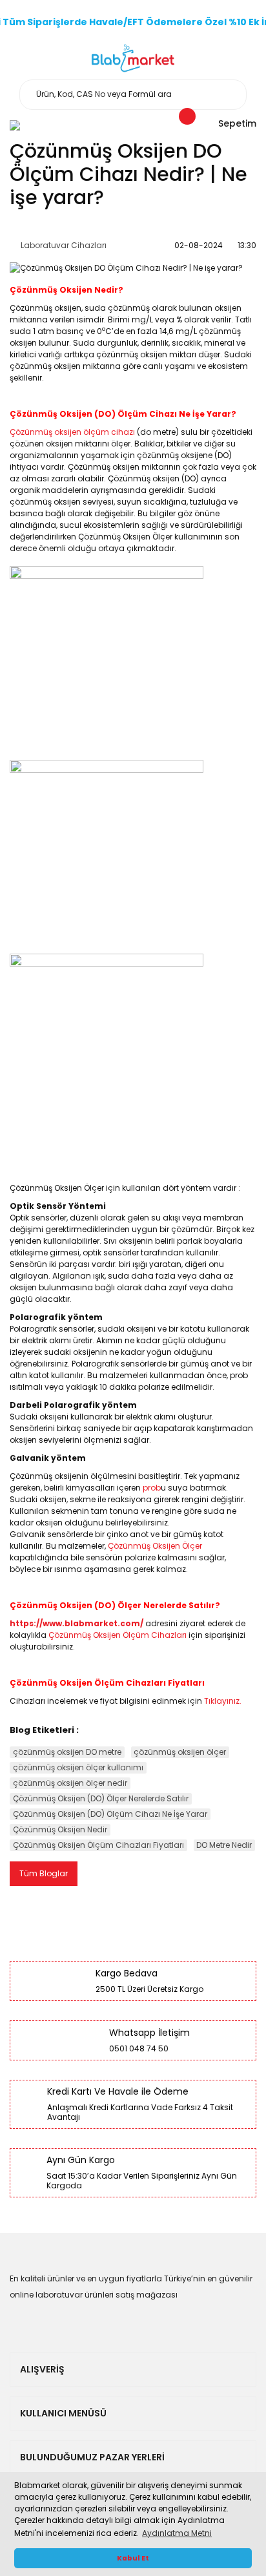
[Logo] (133, 58)
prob (152, 1488)
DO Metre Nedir (224, 1845)
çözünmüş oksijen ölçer (180, 1752)
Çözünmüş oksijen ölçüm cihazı (72, 432)
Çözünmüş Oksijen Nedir (60, 1829)
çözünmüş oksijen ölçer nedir (70, 1783)
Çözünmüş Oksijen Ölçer (155, 1546)
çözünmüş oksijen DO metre (67, 1752)
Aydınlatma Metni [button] (177, 2533)
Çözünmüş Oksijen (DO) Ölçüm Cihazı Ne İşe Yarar (110, 1814)
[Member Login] (15, 125)
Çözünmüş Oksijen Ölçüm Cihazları (118, 1635)
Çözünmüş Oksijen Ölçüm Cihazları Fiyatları (98, 1845)
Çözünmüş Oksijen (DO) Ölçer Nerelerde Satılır (101, 1798)
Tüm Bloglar (44, 1873)
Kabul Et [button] (133, 2558)
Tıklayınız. (223, 1701)
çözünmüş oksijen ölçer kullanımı (78, 1767)
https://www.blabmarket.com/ (77, 1623)
